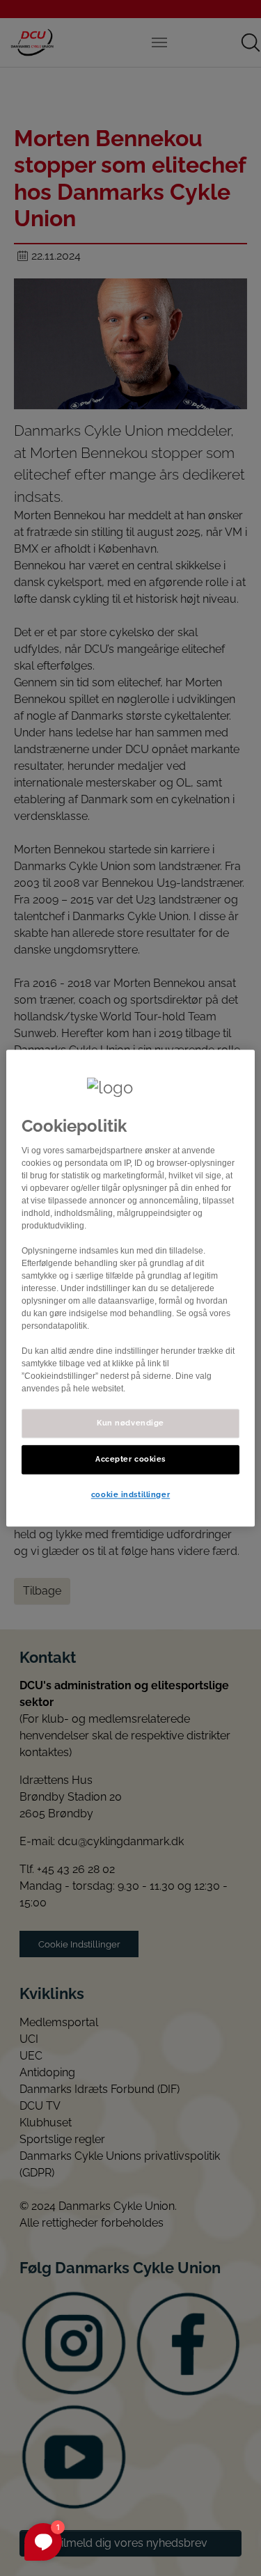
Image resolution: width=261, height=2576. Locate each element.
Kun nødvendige (130, 1423)
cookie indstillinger (130, 1494)
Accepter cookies (130, 1459)
